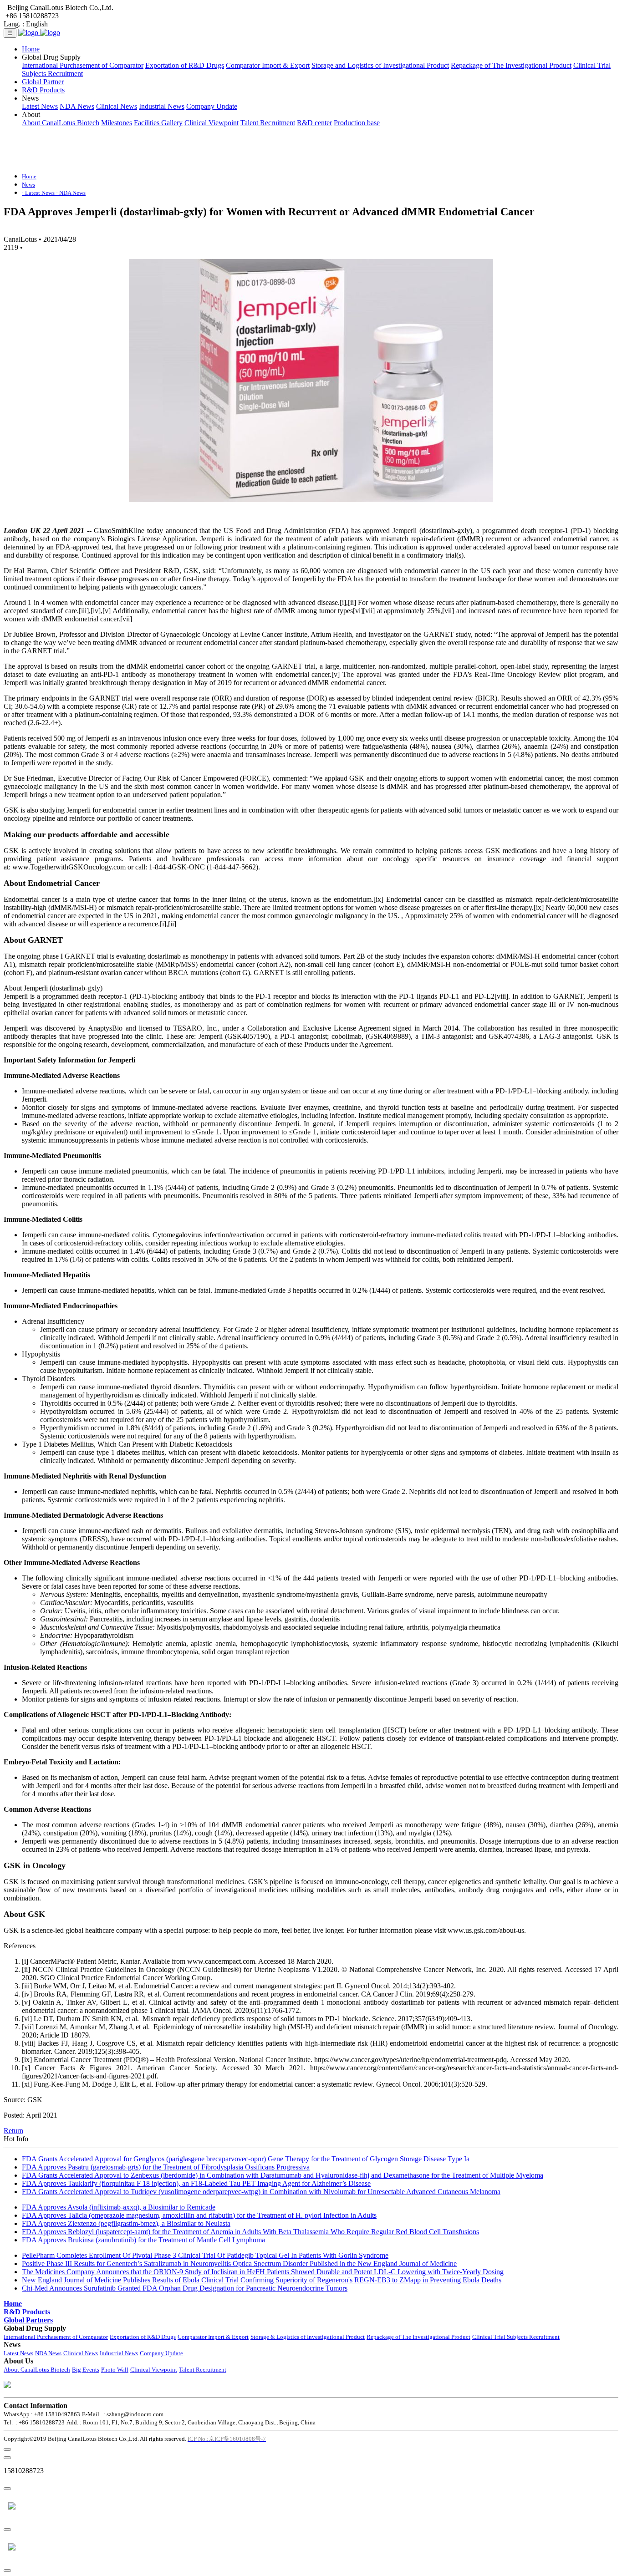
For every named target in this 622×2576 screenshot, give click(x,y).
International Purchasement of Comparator (83, 65)
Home (31, 49)
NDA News (77, 106)
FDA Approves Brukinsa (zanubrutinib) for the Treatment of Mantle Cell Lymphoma (143, 2240)
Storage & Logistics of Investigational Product (308, 2337)
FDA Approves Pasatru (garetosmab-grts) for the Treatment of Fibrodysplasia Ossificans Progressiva (166, 2167)
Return (13, 2131)
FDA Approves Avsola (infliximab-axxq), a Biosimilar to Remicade (119, 2207)
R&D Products (43, 90)
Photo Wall (115, 2370)
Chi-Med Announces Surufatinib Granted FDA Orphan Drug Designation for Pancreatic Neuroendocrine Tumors (185, 2288)
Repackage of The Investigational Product (511, 65)
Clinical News (117, 106)
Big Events (86, 2370)
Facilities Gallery (158, 123)
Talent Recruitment (268, 123)
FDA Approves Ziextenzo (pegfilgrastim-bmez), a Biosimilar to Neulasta (126, 2223)
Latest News (40, 106)
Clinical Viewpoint (212, 123)
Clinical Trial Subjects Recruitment (516, 2337)
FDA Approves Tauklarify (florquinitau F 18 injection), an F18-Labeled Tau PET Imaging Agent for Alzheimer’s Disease (196, 2183)
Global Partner (43, 82)
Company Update (212, 106)
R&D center (314, 123)
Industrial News (162, 106)
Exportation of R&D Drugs (185, 65)
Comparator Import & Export (268, 65)
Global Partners (28, 2320)
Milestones (117, 123)
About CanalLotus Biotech (61, 123)
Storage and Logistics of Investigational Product (380, 65)
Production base (357, 123)
